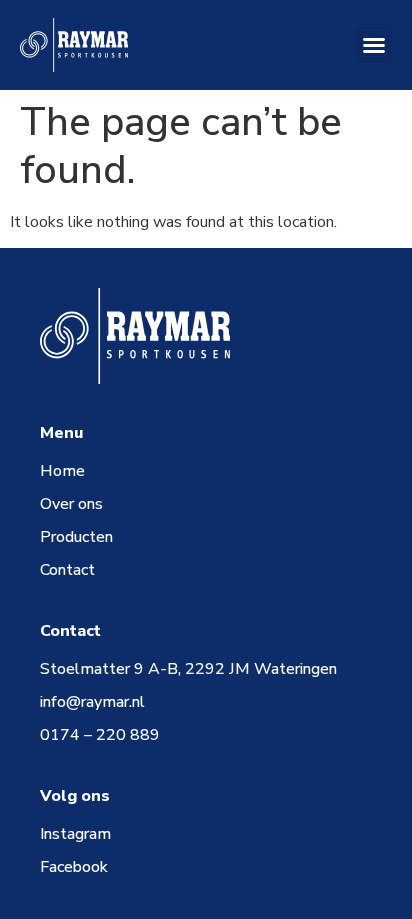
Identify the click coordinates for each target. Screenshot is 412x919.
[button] (374, 45)
